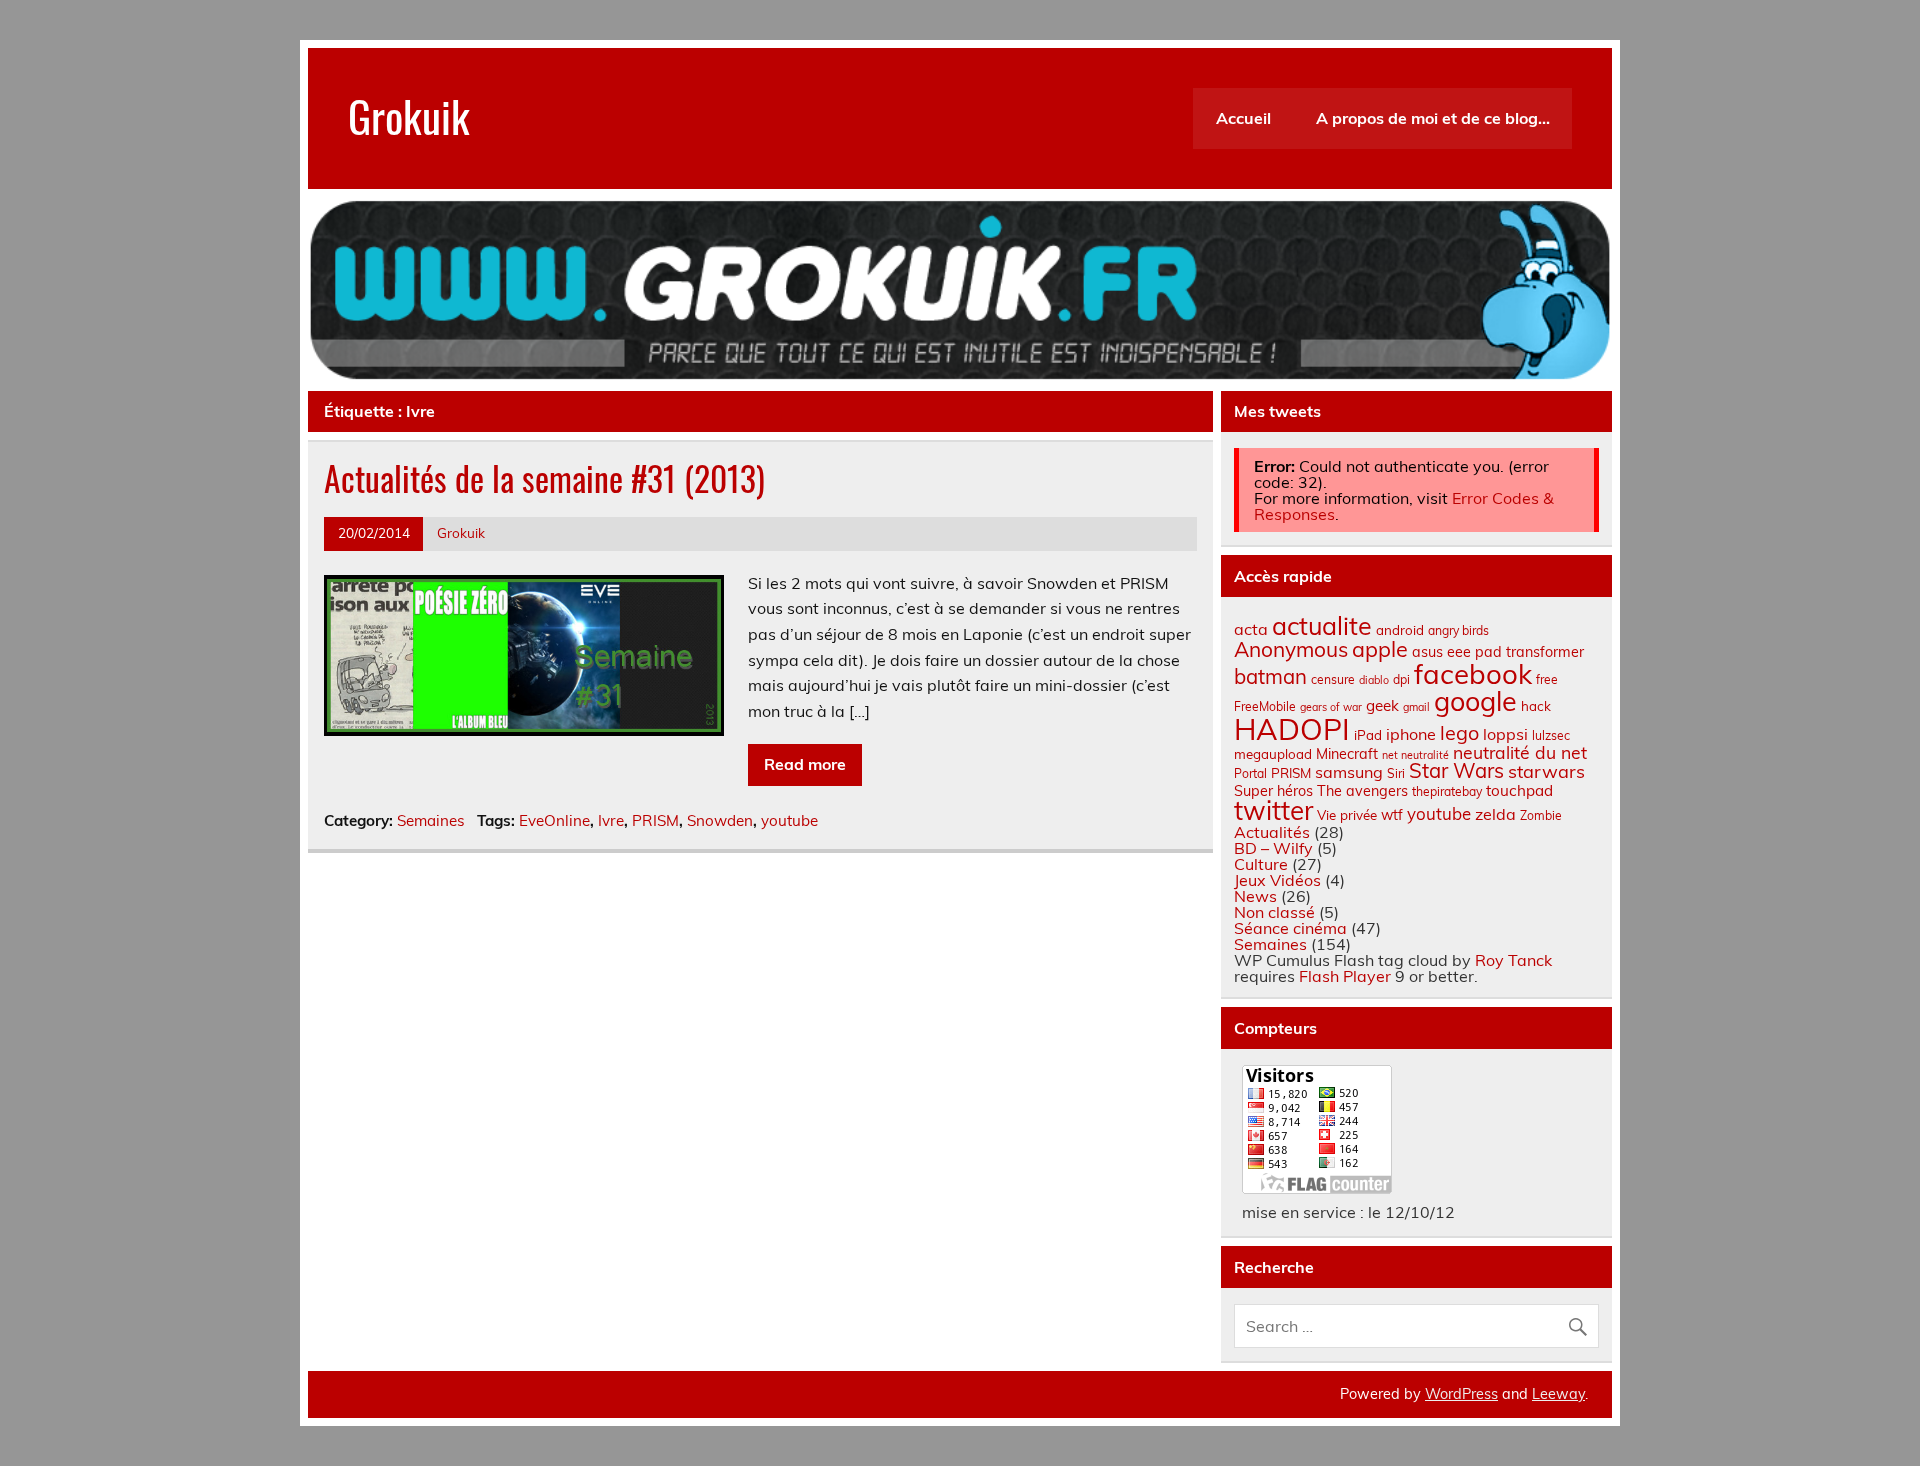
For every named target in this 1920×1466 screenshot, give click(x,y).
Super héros (1273, 791)
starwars (1546, 771)
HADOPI (1292, 729)
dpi (1401, 679)
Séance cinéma (1290, 928)
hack (1536, 706)
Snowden (720, 820)
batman (1270, 676)
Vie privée (1347, 815)
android (1400, 630)
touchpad (1519, 790)
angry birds (1458, 630)
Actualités (1272, 832)
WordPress (1461, 1394)
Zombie (1541, 815)
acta (1251, 629)
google (1475, 701)
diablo (1374, 680)
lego (1459, 732)
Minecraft (1347, 754)
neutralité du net (1520, 752)
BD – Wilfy (1273, 848)
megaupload (1273, 754)
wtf (1392, 815)
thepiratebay (1447, 791)
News (1255, 896)
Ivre (611, 820)
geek (1382, 705)
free (1547, 679)
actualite (1322, 625)
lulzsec (1551, 735)
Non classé (1274, 912)
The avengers (1362, 791)
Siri (1396, 773)
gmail (1416, 707)
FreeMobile (1265, 706)
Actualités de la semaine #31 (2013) (544, 478)
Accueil (1243, 118)
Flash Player (1345, 976)
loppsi (1505, 734)
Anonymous (1291, 649)
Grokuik (409, 115)
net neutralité (1415, 755)
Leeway (1558, 1394)
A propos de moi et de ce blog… (1433, 118)
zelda (1495, 814)
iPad (1368, 735)
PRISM (655, 820)
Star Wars (1456, 770)
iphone (1411, 734)
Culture (1261, 864)
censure (1333, 679)
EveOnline (554, 820)
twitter (1273, 810)
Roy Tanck (1513, 960)
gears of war (1331, 707)
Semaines (431, 820)
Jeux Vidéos (1277, 880)
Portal (1250, 773)
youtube (789, 820)
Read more (805, 764)
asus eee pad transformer (1498, 652)
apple (1380, 648)
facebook (1473, 673)
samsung (1349, 772)
